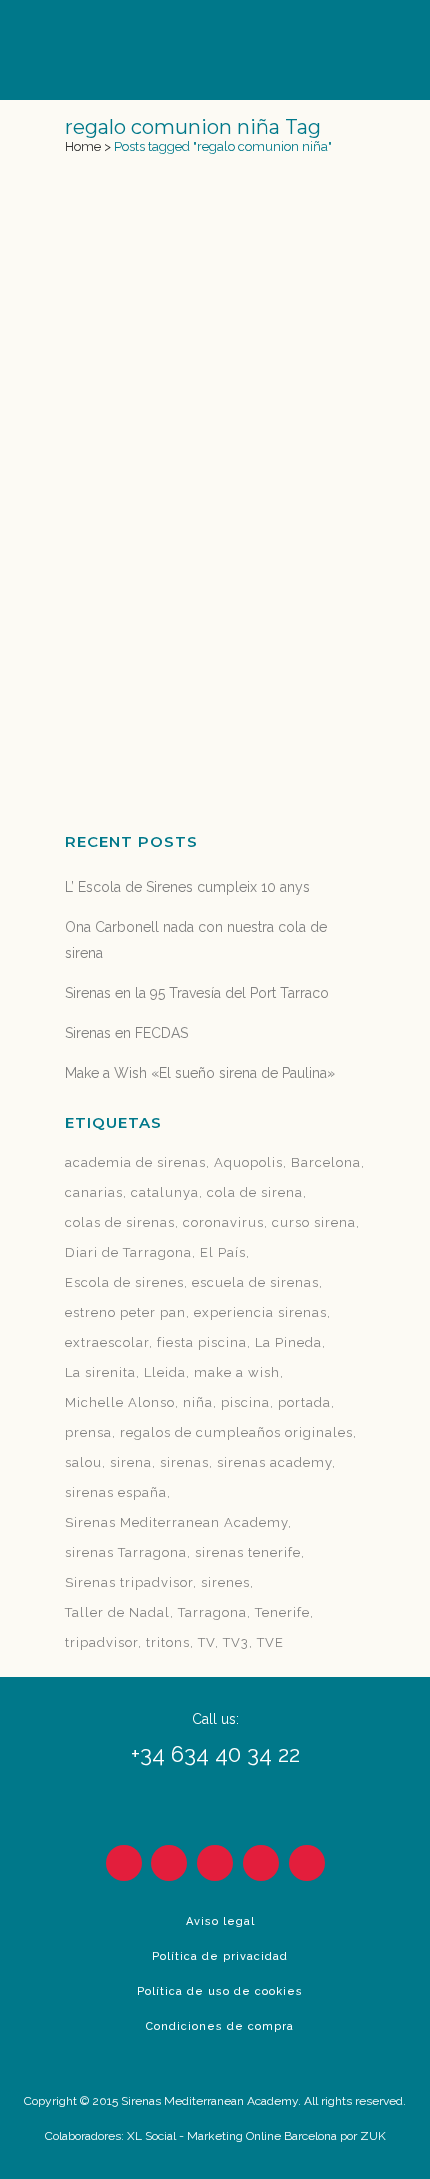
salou (83, 1462)
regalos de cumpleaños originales (236, 1432)
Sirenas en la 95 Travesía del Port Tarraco (197, 993)
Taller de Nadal (117, 1612)
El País (223, 1252)
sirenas (184, 1462)
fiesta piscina (202, 1342)
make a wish (237, 1372)
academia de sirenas (135, 1162)
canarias (94, 1192)
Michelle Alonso (120, 1402)
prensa (88, 1432)
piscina (245, 1402)
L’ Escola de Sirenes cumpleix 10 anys (187, 887)
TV (206, 1642)
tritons (168, 1642)
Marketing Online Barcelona (262, 2136)
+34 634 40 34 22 (215, 1754)
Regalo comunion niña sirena (207, 516)
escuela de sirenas (255, 1282)
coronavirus (223, 1222)
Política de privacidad (220, 1956)
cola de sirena (255, 1192)
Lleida (165, 1372)
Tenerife (282, 1612)
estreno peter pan (125, 1312)
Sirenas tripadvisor (129, 1582)
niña (198, 1402)
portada (304, 1402)
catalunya (165, 1192)
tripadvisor (101, 1642)
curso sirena (314, 1222)
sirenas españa (116, 1492)
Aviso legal (220, 1921)
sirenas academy (274, 1462)
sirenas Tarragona (126, 1552)
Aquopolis (248, 1162)
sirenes (225, 1582)
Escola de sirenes (124, 1282)
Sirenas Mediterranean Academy (176, 1522)
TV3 (236, 1642)
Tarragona (212, 1612)
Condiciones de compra (220, 2026)
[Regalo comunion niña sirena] (215, 338)
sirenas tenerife (248, 1552)
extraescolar (107, 1342)
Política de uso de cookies (220, 1991)
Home (83, 146)
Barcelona (326, 1162)
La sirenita (100, 1372)
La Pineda (288, 1342)
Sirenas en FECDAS (126, 1033)
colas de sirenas (120, 1222)
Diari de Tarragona (128, 1252)
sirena (131, 1462)
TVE (270, 1642)
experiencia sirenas (260, 1312)
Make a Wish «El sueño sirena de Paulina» (200, 1073)
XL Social (151, 2136)
